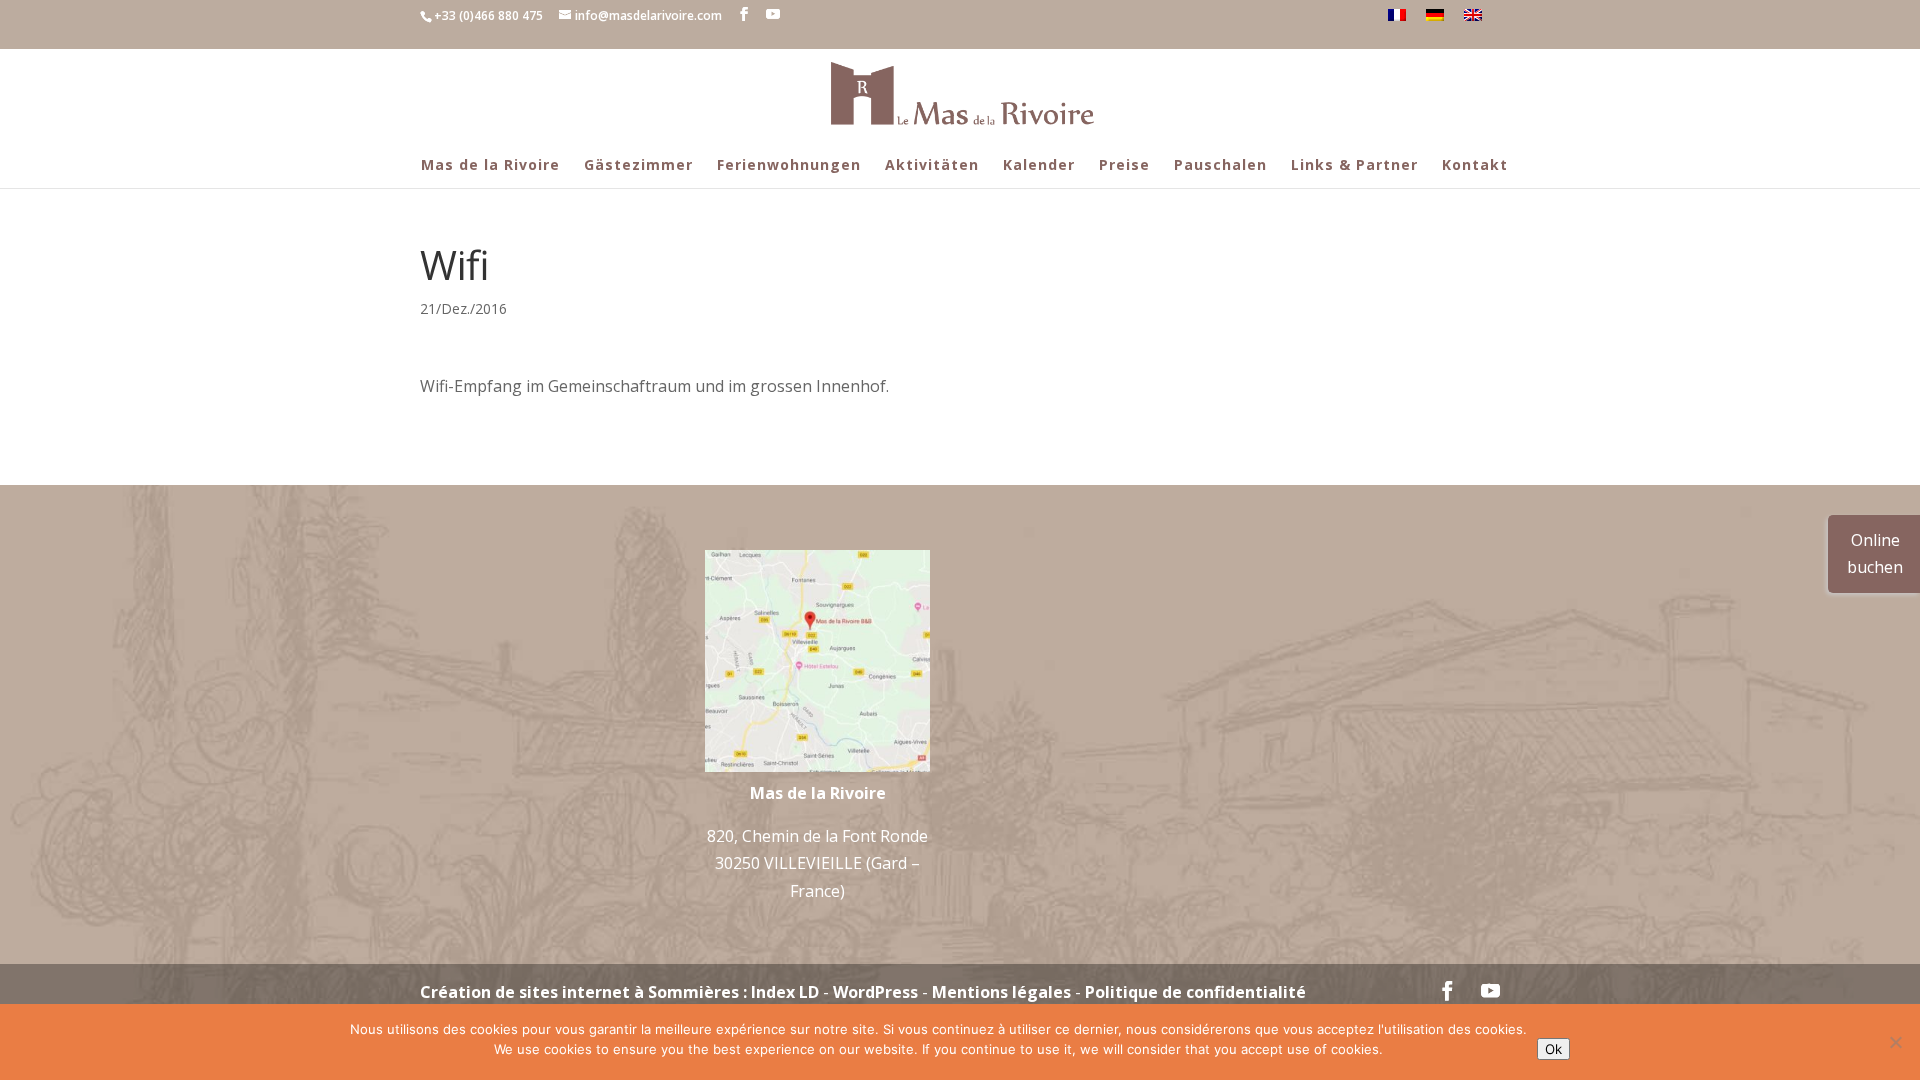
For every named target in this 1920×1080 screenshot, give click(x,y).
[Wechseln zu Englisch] (1473, 15)
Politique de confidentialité (1195, 992)
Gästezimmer (638, 164)
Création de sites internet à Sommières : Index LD (619, 992)
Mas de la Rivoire (490, 164)
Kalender (1039, 164)
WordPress (875, 992)
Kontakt (1475, 164)
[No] (1895, 1042)
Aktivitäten (932, 164)
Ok (1553, 1049)
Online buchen (1875, 553)
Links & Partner (1354, 164)
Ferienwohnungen (789, 164)
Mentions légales (1001, 992)
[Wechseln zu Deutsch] (1435, 15)
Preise (1124, 164)
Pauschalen (1220, 164)
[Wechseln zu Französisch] (1397, 15)
